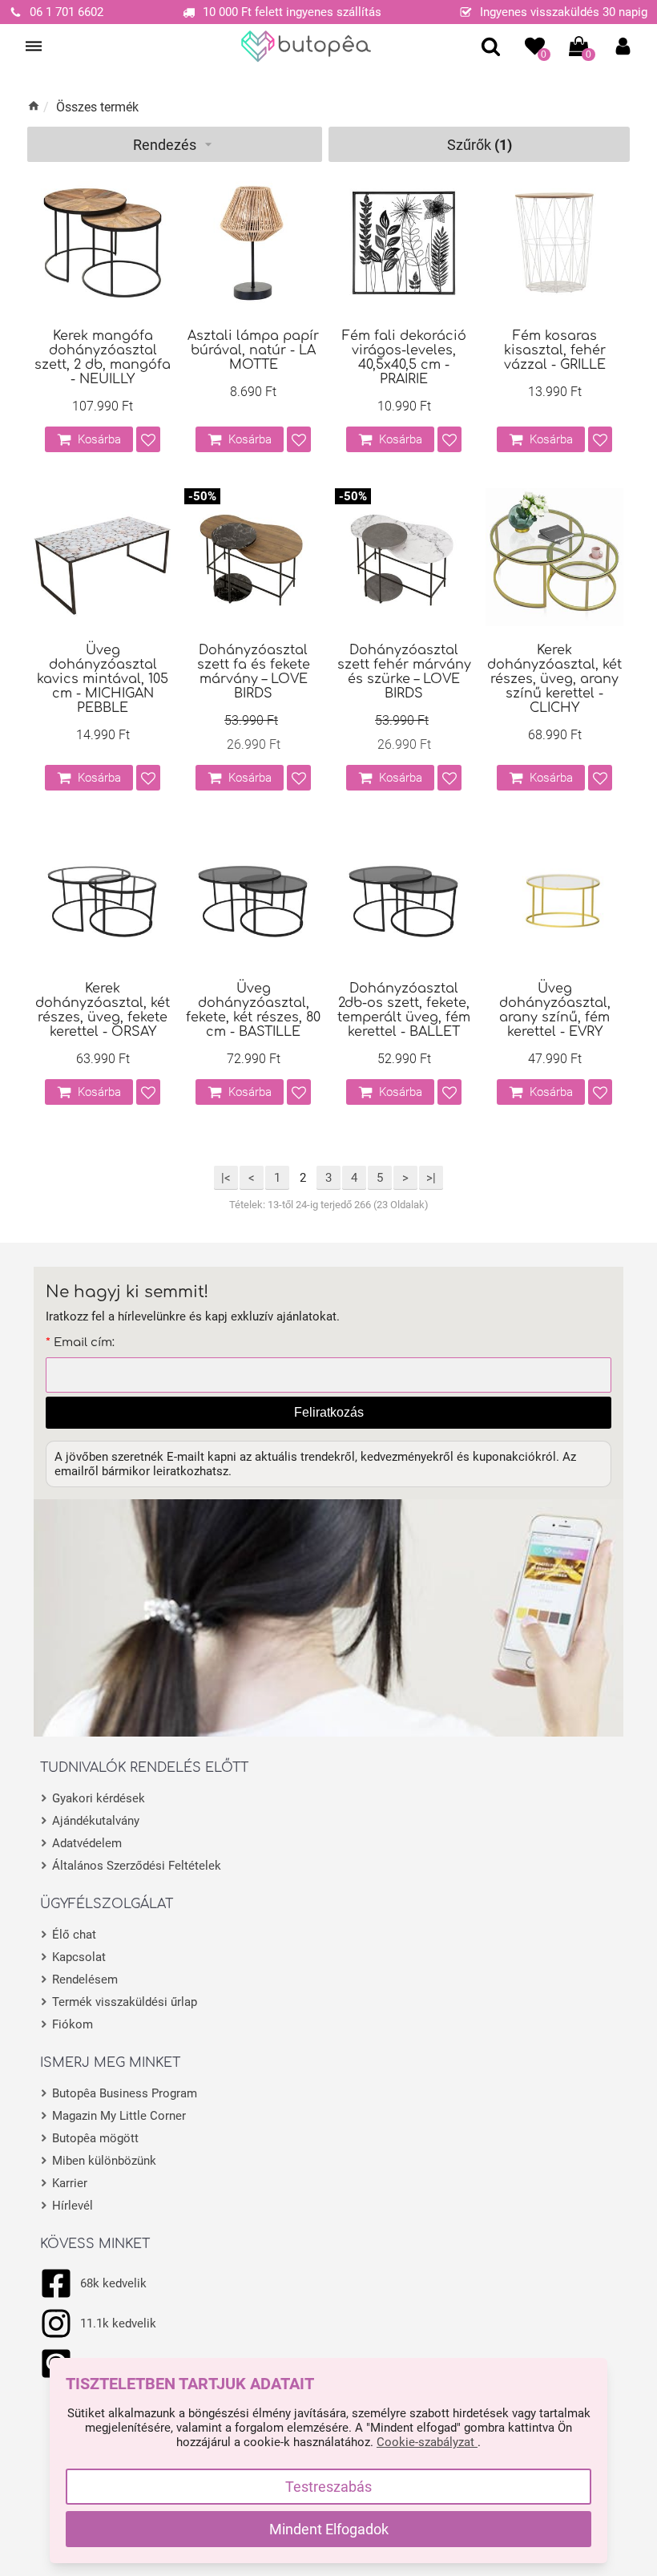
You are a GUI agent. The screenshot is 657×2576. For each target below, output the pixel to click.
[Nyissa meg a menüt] (34, 47)
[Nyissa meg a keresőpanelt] (491, 46)
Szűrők (480, 145)
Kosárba (99, 439)
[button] (623, 46)
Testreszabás (328, 2487)
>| (431, 1178)
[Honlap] (306, 47)
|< (226, 1178)
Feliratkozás (329, 1412)
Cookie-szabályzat (427, 2442)
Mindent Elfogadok (329, 2529)
